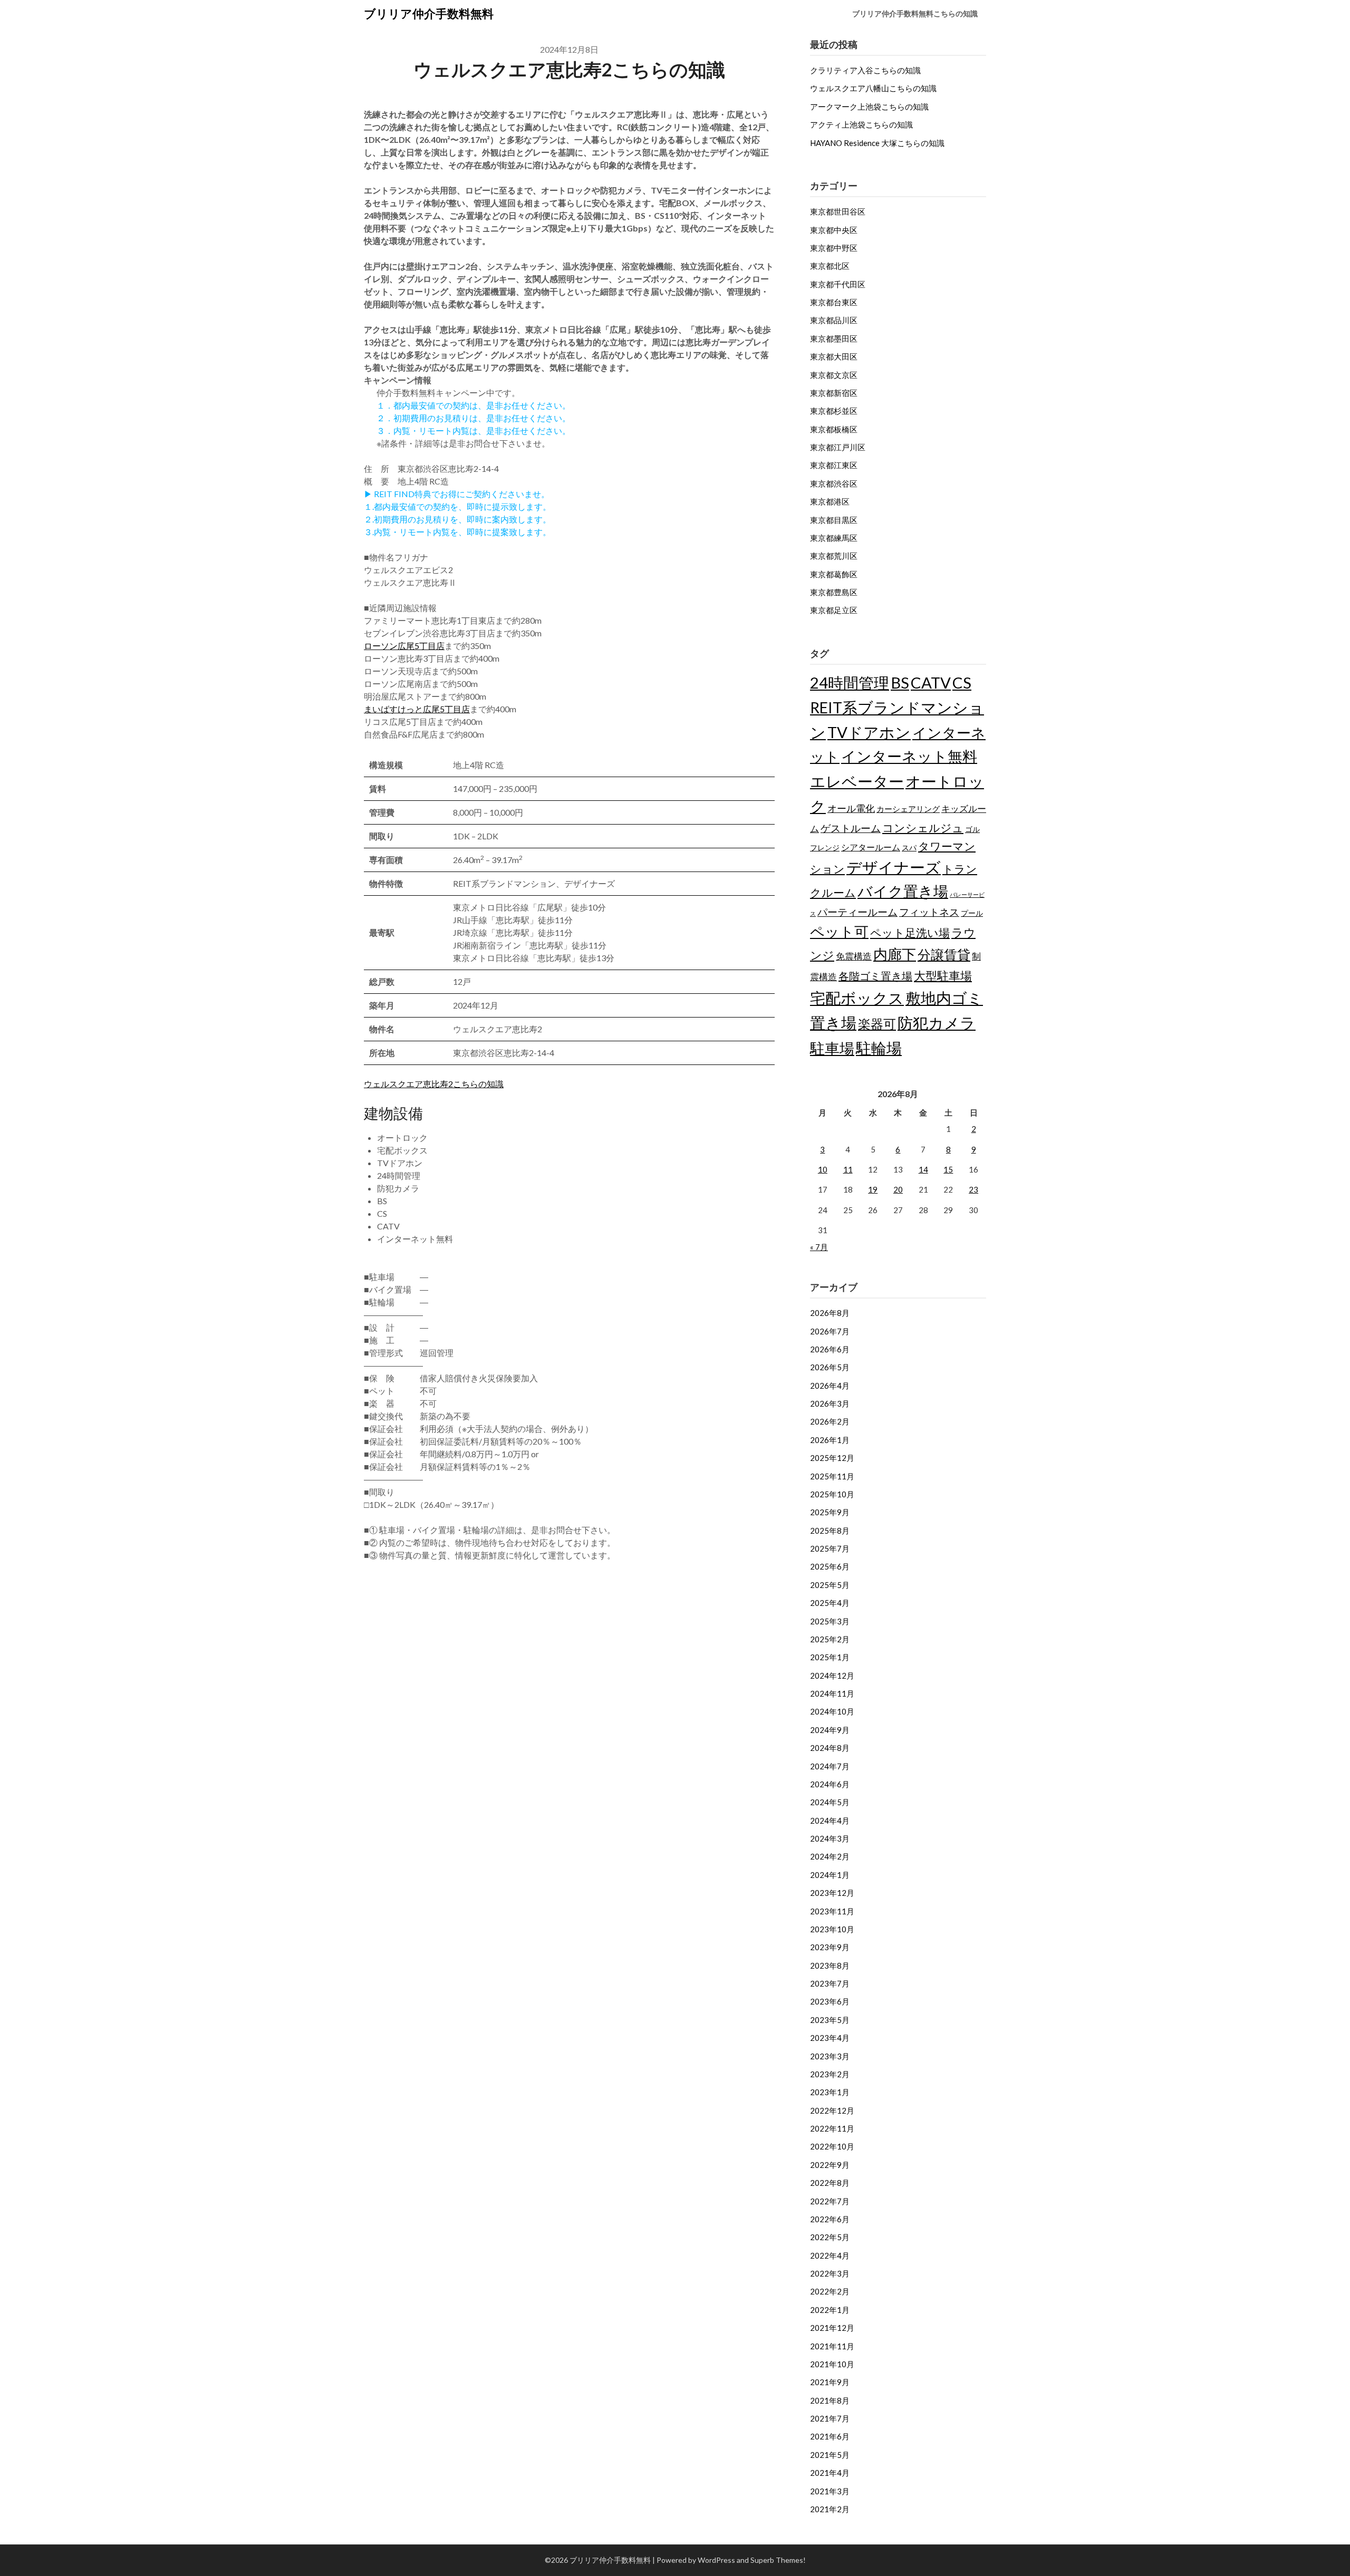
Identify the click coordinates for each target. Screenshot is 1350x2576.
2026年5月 (830, 1367)
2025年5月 (830, 1585)
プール (972, 913)
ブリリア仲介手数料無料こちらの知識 (915, 13)
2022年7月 (830, 2201)
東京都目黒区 (834, 520)
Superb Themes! (778, 2560)
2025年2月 (830, 1639)
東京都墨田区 (834, 338)
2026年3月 (830, 1403)
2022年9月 (830, 2165)
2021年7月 (830, 2418)
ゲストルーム (851, 828)
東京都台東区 (834, 302)
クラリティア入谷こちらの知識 (865, 70)
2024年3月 (830, 1838)
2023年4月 (830, 2038)
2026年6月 (830, 1349)
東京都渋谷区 (834, 483)
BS (900, 682)
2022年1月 (830, 2310)
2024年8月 (830, 1748)
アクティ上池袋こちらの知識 (861, 124)
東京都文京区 (834, 375)
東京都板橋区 (834, 429)
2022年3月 (830, 2273)
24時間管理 (850, 682)
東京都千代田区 (838, 284)
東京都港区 (830, 501)
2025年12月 (832, 1458)
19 (873, 1189)
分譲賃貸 (944, 954)
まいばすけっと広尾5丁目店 (417, 709)
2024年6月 (830, 1784)
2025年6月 (830, 1566)
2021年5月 (830, 2455)
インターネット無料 (909, 756)
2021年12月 (832, 2328)
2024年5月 (830, 1802)
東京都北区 (830, 266)
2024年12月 (832, 1676)
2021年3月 (830, 2491)
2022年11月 (832, 2128)
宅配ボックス (857, 998)
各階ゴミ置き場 (875, 976)
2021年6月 (830, 2436)
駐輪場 (879, 1048)
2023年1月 (830, 2092)
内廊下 (895, 954)
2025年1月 (830, 1657)
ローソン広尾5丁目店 (404, 646)
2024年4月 (830, 1820)
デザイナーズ (894, 867)
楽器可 (877, 1024)
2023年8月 (830, 1965)
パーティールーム (857, 912)
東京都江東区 (834, 465)
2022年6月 (830, 2219)
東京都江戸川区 (838, 447)
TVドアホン (869, 732)
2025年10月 (832, 1494)
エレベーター (857, 781)
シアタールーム (871, 847)
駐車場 (832, 1048)
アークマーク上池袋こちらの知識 (869, 106)
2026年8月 (830, 1313)
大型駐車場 (943, 976)
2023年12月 (832, 1893)
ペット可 (839, 931)
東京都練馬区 (834, 538)
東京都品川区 (834, 320)
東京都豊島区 (834, 592)
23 (973, 1189)
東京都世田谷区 (838, 211)
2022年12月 (832, 2110)
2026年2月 (830, 1421)
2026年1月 (830, 1440)
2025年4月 (830, 1603)
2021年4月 (830, 2473)
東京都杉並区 (834, 411)
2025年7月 (830, 1548)
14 (923, 1169)
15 (948, 1169)
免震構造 (854, 956)
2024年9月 (830, 1730)
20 (898, 1189)
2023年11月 (832, 1911)
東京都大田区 (834, 356)
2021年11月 (832, 2346)
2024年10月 (832, 1711)
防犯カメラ (937, 1023)
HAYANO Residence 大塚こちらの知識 (877, 143)
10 (823, 1169)
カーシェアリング (908, 809)
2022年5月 (830, 2237)
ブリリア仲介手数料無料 (429, 13)
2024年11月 (832, 1693)
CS (962, 682)
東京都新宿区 (834, 393)
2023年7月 (830, 1983)
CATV (931, 682)
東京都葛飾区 (834, 574)
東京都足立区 (834, 610)
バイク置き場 (903, 891)
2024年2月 (830, 1856)
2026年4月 (830, 1386)
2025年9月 (830, 1512)
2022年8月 (830, 2183)
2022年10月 (832, 2146)
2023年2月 (830, 2074)
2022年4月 (830, 2255)
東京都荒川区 (834, 556)
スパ (909, 848)
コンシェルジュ (923, 828)
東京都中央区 (834, 230)
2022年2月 (830, 2291)
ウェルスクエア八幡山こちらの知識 (873, 88)
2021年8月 (830, 2400)
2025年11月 (832, 1476)
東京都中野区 (834, 248)
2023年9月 (830, 1947)
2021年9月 (830, 2382)
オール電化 (851, 808)
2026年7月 (830, 1331)
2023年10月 (832, 1929)
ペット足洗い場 (910, 933)
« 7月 (819, 1247)
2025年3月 (830, 1621)
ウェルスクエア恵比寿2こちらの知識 (434, 1084)
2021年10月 (832, 2364)
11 (848, 1169)
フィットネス (929, 912)
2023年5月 (830, 2020)
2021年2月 (830, 2509)
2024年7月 (830, 1766)
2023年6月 (830, 2001)
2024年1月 (830, 1875)
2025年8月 (830, 1531)
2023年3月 (830, 2056)
